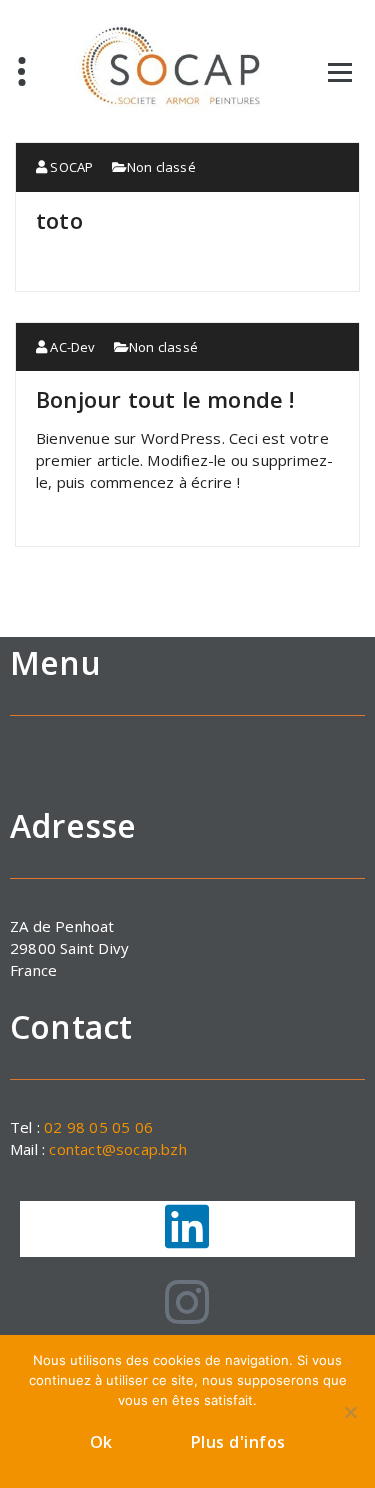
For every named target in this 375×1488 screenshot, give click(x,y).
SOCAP (70, 167)
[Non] (350, 1412)
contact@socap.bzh (117, 1149)
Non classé (161, 167)
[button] (187, 771)
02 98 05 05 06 (98, 1127)
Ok (101, 1442)
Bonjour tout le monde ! (165, 399)
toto (59, 220)
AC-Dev (71, 347)
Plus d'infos (238, 1442)
